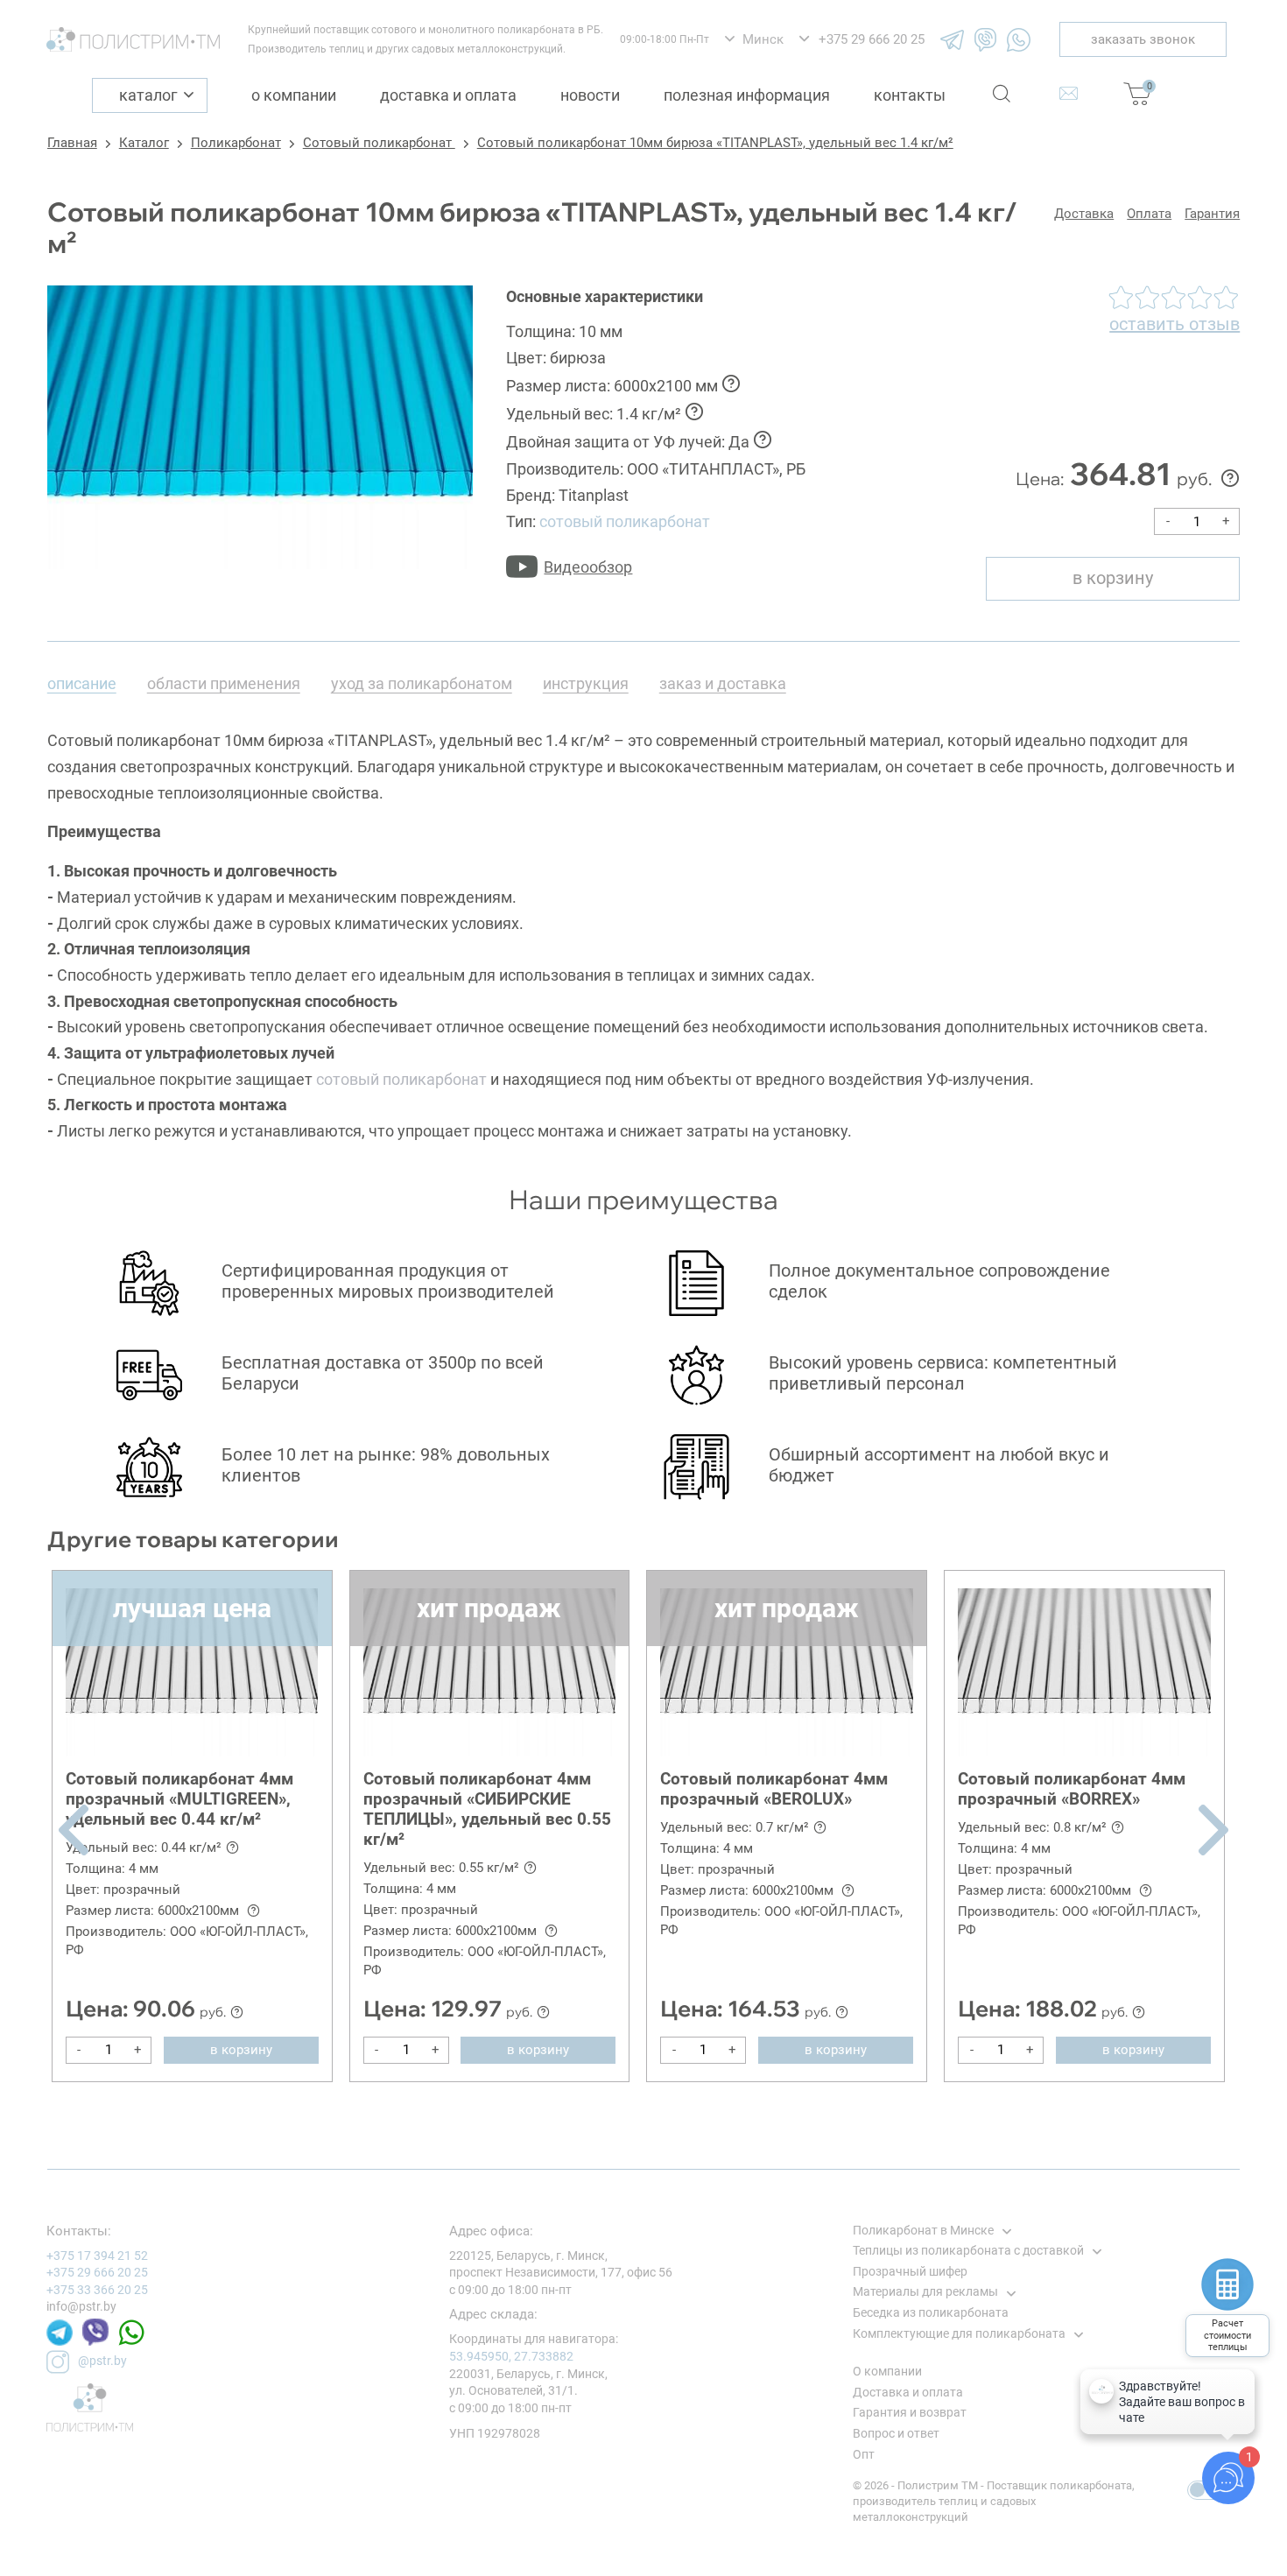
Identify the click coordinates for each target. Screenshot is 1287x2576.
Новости (590, 95)
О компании (294, 95)
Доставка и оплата (448, 95)
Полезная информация (747, 95)
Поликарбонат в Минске (923, 2230)
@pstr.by (102, 2361)
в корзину (1113, 578)
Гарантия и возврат (910, 2412)
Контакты (910, 95)
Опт (864, 2454)
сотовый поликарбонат (625, 521)
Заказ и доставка (723, 683)
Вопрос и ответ (896, 2433)
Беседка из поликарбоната (931, 2312)
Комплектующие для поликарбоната (959, 2333)
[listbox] (754, 40)
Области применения (224, 683)
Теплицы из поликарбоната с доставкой (968, 2250)
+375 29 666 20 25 (97, 2272)
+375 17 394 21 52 (97, 2256)
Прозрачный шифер (910, 2271)
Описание (82, 683)
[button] (74, 1830)
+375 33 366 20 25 (97, 2290)
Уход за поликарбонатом (422, 683)
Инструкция (586, 683)
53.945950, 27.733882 (511, 2356)
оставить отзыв (1174, 324)
